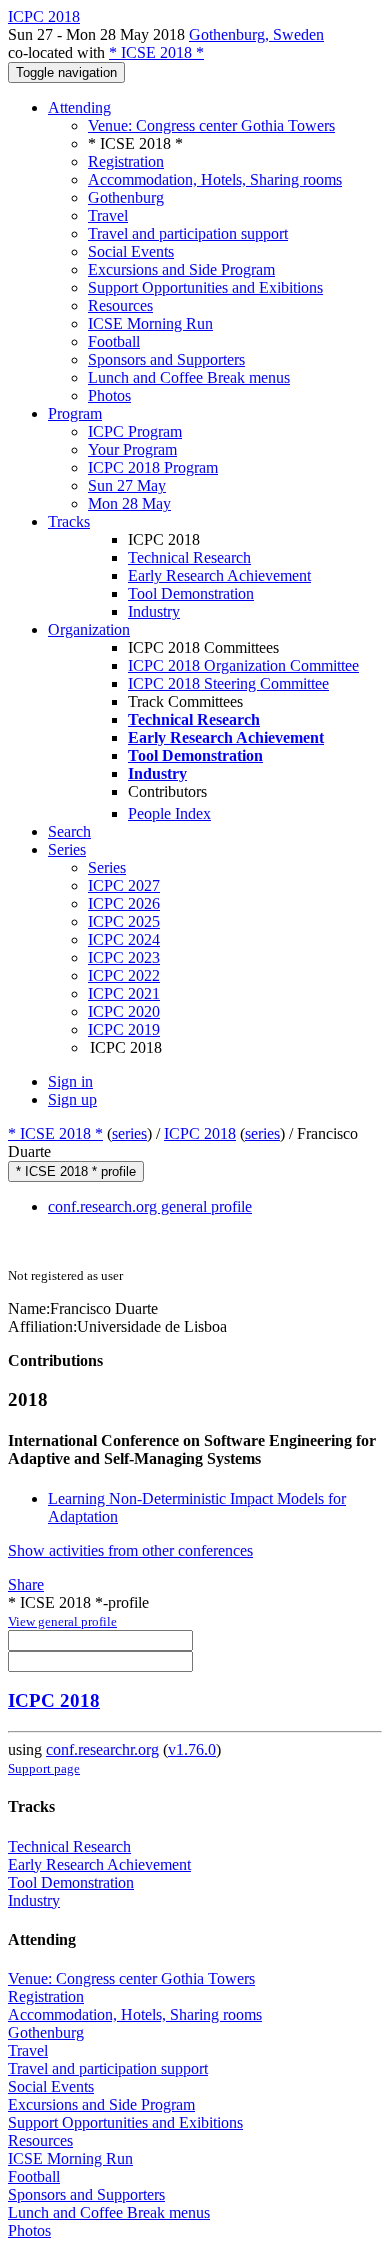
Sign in (70, 1081)
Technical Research (189, 557)
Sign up (72, 1099)
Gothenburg (126, 197)
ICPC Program (135, 431)
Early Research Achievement (219, 575)
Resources (120, 305)
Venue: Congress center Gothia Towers (211, 125)
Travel (108, 215)
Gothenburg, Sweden (256, 34)
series (129, 1133)
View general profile (62, 1621)
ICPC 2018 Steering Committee (228, 683)
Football (114, 341)
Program (75, 413)
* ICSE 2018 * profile (76, 1171)
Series (107, 867)
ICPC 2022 (124, 975)
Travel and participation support (188, 233)
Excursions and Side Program (181, 269)
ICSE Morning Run (150, 323)
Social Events (131, 251)
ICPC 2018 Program (153, 467)
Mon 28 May (129, 503)
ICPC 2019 (124, 1029)
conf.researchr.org (102, 1749)
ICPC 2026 (124, 903)
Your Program (132, 449)
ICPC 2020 (124, 1011)
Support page (44, 1768)
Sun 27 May (127, 485)
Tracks (69, 521)
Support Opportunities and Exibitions (205, 287)
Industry (154, 611)
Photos (109, 395)
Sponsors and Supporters (166, 359)
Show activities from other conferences (130, 1550)
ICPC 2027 (124, 885)
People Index (169, 813)
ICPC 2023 (124, 957)
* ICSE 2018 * (156, 52)
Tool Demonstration (191, 593)
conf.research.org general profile (150, 1206)
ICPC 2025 (124, 921)
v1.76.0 (192, 1749)
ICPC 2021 (124, 993)
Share (26, 1584)
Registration (126, 161)
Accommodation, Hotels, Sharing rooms (215, 179)
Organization (89, 629)
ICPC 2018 (200, 1133)
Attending (79, 107)
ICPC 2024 (124, 939)
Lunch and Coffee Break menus (189, 377)
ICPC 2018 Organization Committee (243, 665)
